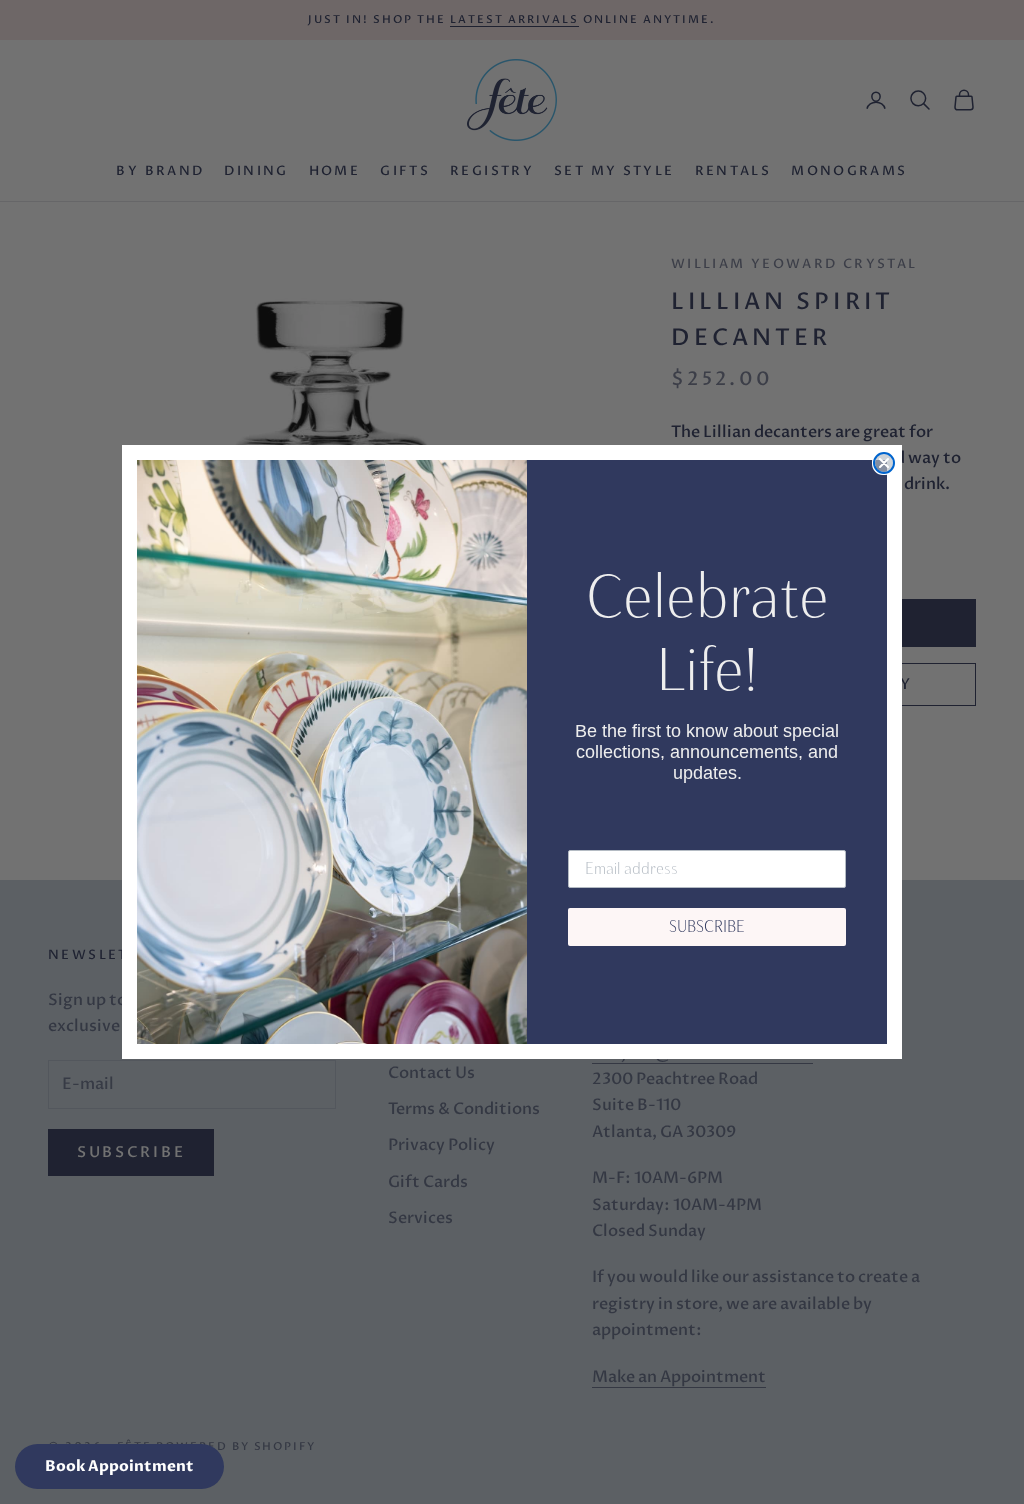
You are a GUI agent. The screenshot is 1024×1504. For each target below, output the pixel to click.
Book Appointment (119, 1466)
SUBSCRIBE (707, 926)
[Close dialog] (884, 463)
